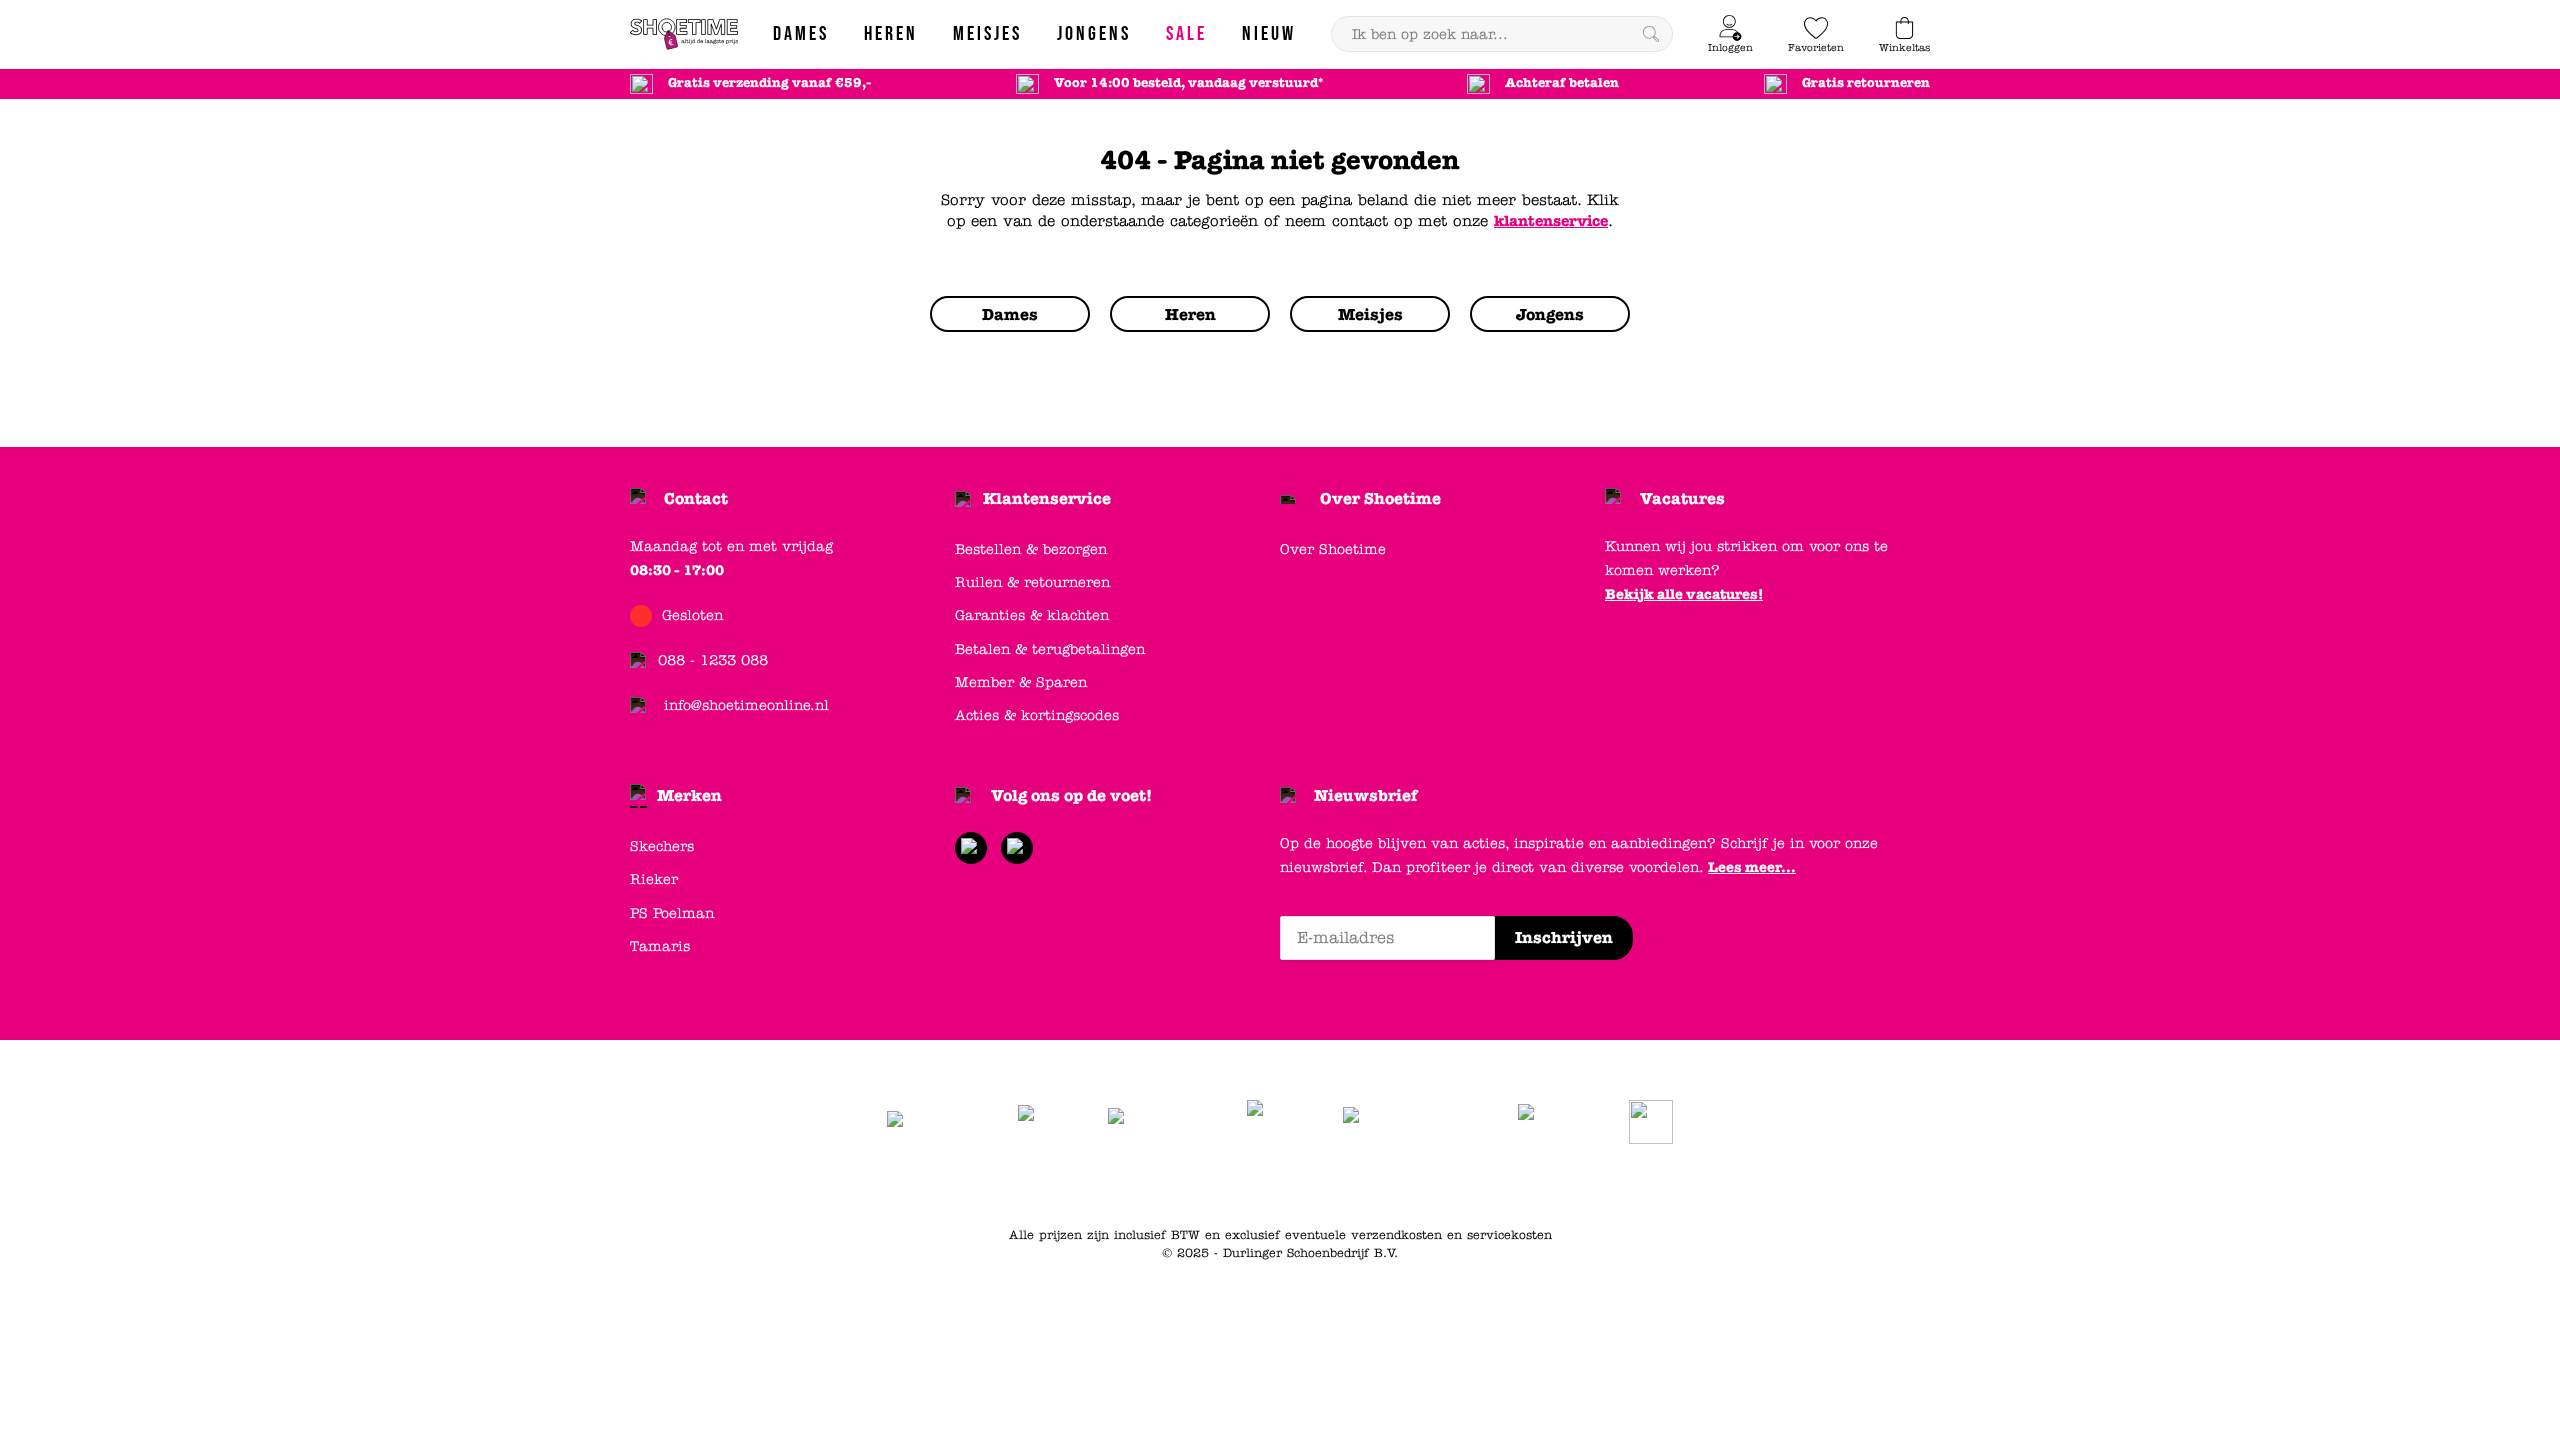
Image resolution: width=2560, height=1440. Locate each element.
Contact (696, 498)
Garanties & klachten (1032, 615)
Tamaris (660, 946)
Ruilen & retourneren (1032, 582)
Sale (1523, 1185)
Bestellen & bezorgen (1031, 549)
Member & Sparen (1021, 682)
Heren (1342, 1185)
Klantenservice (1047, 498)
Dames (1284, 1185)
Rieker (654, 879)
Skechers (662, 846)
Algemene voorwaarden (1041, 1185)
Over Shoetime (1380, 498)
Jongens (1404, 1185)
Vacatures (1682, 498)
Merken (689, 795)
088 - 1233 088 (713, 660)
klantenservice (1551, 221)
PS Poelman (672, 913)
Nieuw (1573, 1185)
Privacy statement (1189, 1185)
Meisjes (1470, 1185)
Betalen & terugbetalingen (1050, 649)
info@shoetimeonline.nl (746, 705)
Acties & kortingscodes (1037, 715)
